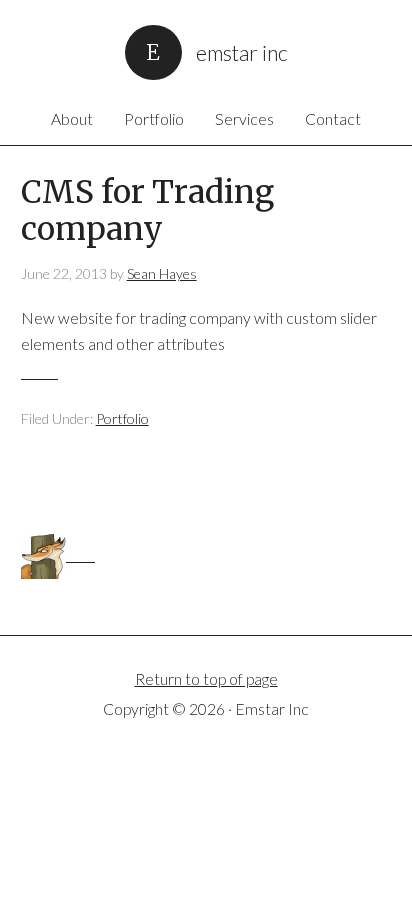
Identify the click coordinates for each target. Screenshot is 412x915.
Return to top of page (206, 678)
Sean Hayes (162, 273)
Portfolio (122, 418)
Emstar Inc (242, 51)
